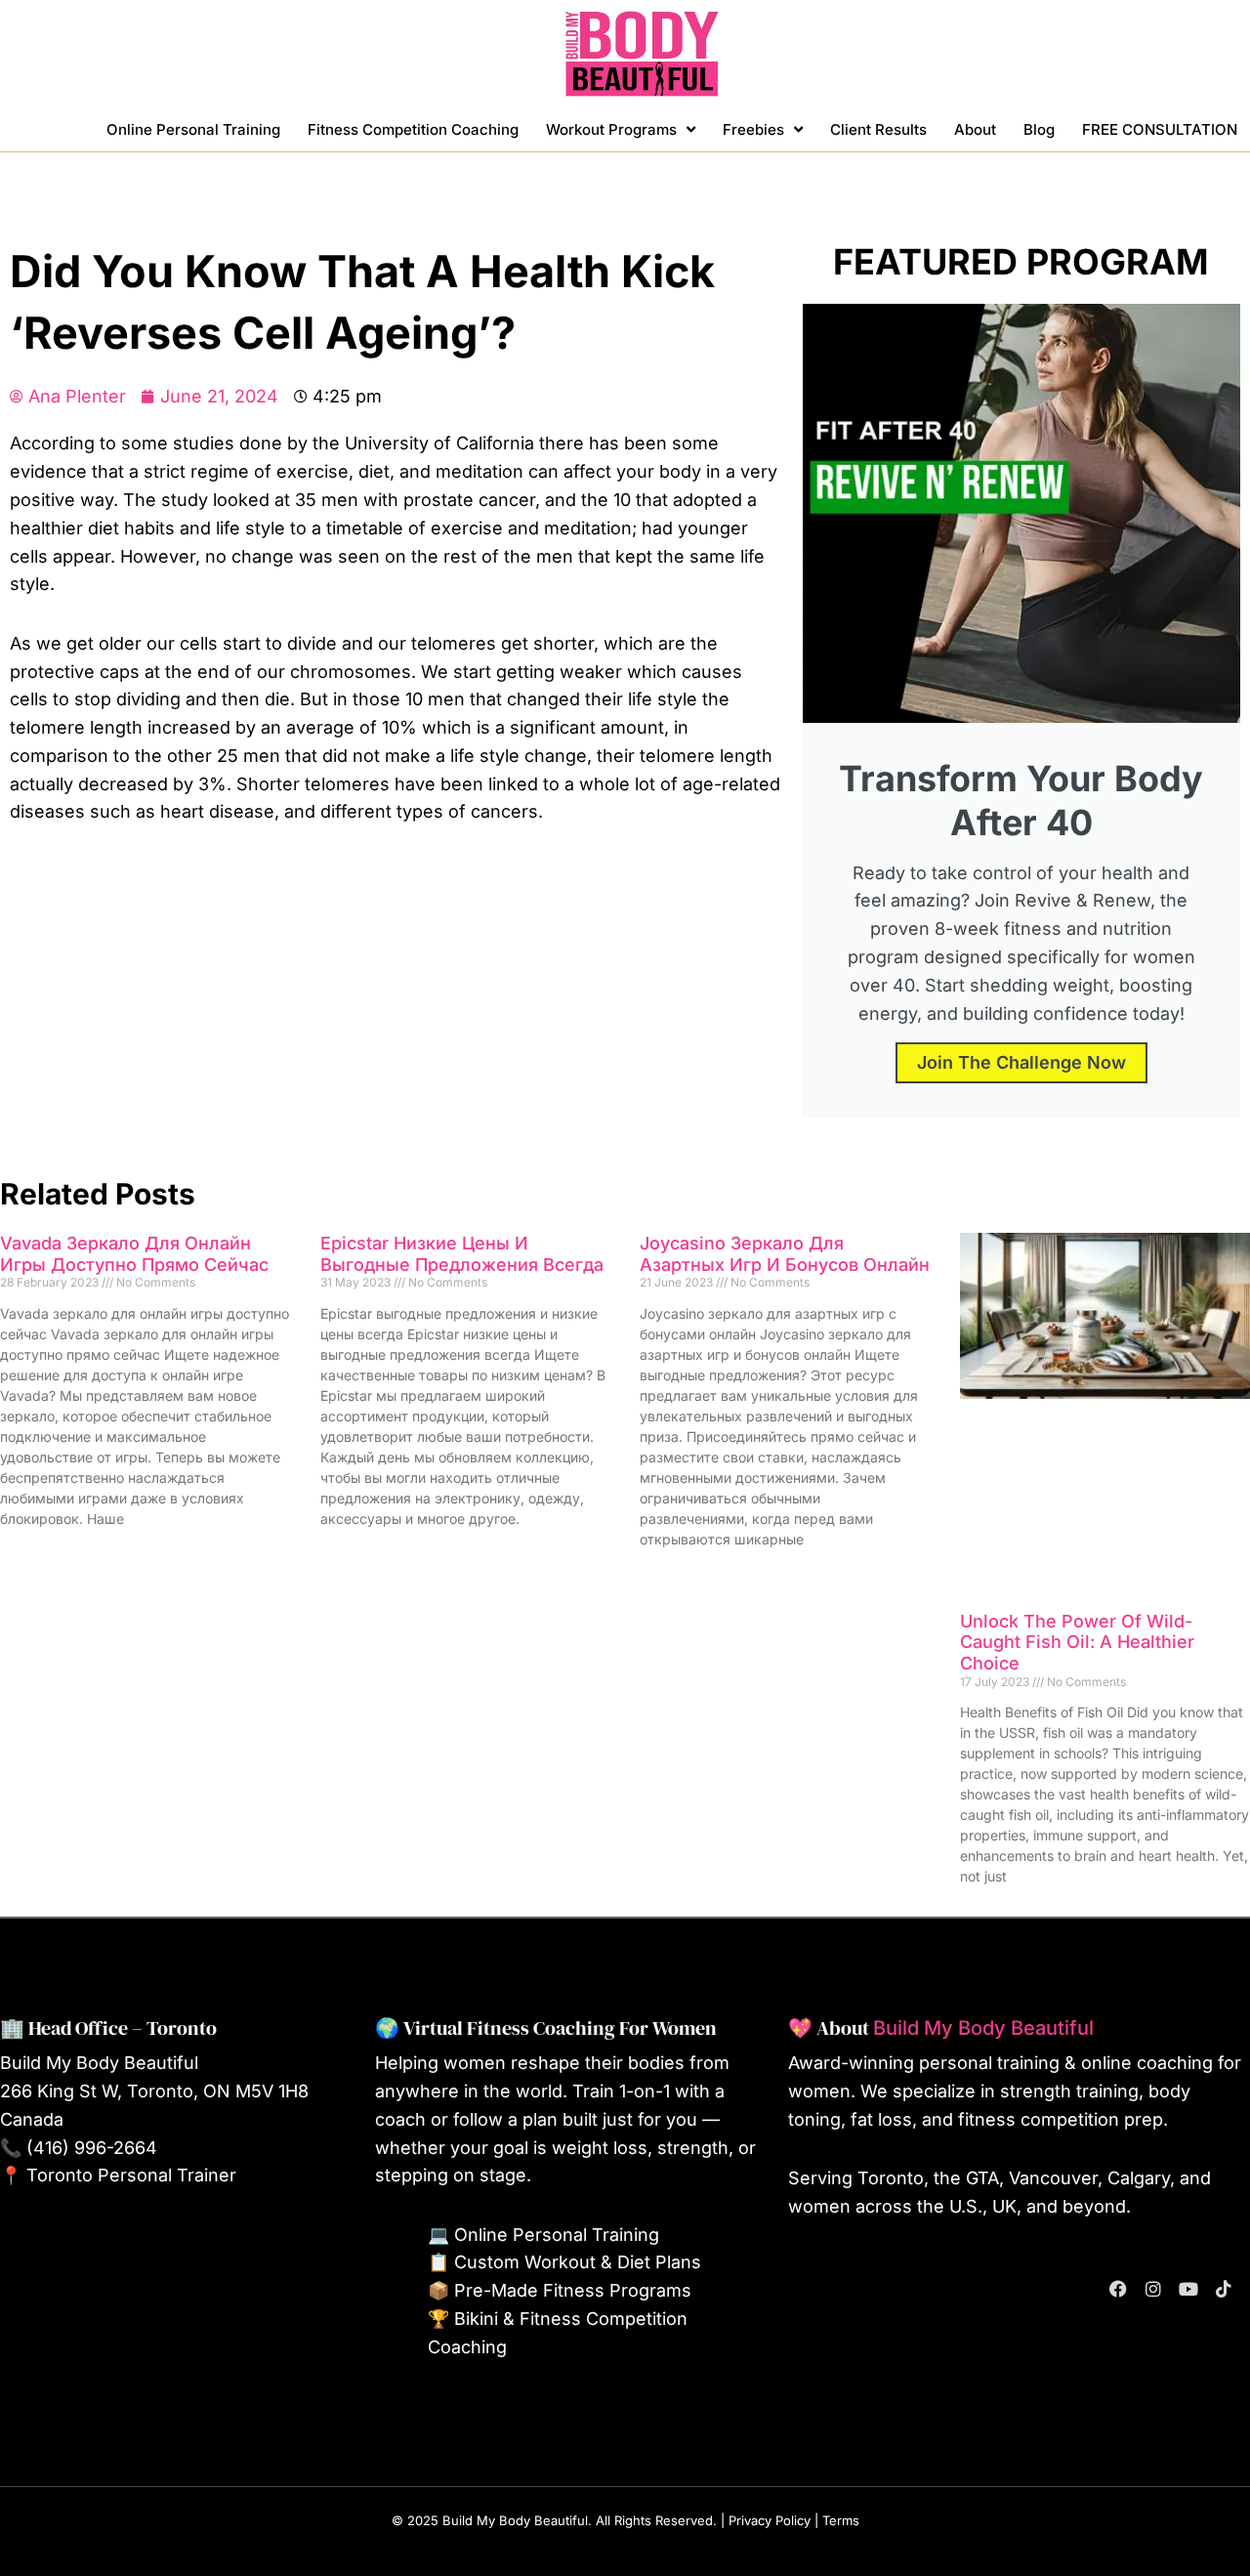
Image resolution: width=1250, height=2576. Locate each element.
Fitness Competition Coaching (413, 129)
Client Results (878, 129)
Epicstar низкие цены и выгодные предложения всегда (462, 1254)
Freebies (753, 129)
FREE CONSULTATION (1160, 129)
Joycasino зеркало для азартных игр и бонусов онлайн (785, 1254)
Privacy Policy (770, 2520)
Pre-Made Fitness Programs (573, 2290)
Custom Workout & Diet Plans (578, 2262)
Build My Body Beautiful (983, 2028)
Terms (841, 2520)
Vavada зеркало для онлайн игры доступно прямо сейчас (134, 1254)
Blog (1039, 129)
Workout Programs (611, 129)
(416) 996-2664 (92, 2148)
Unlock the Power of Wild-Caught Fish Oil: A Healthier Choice (1077, 1642)
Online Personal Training (193, 129)
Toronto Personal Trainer (131, 2175)
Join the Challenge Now (1021, 1062)
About (975, 129)
